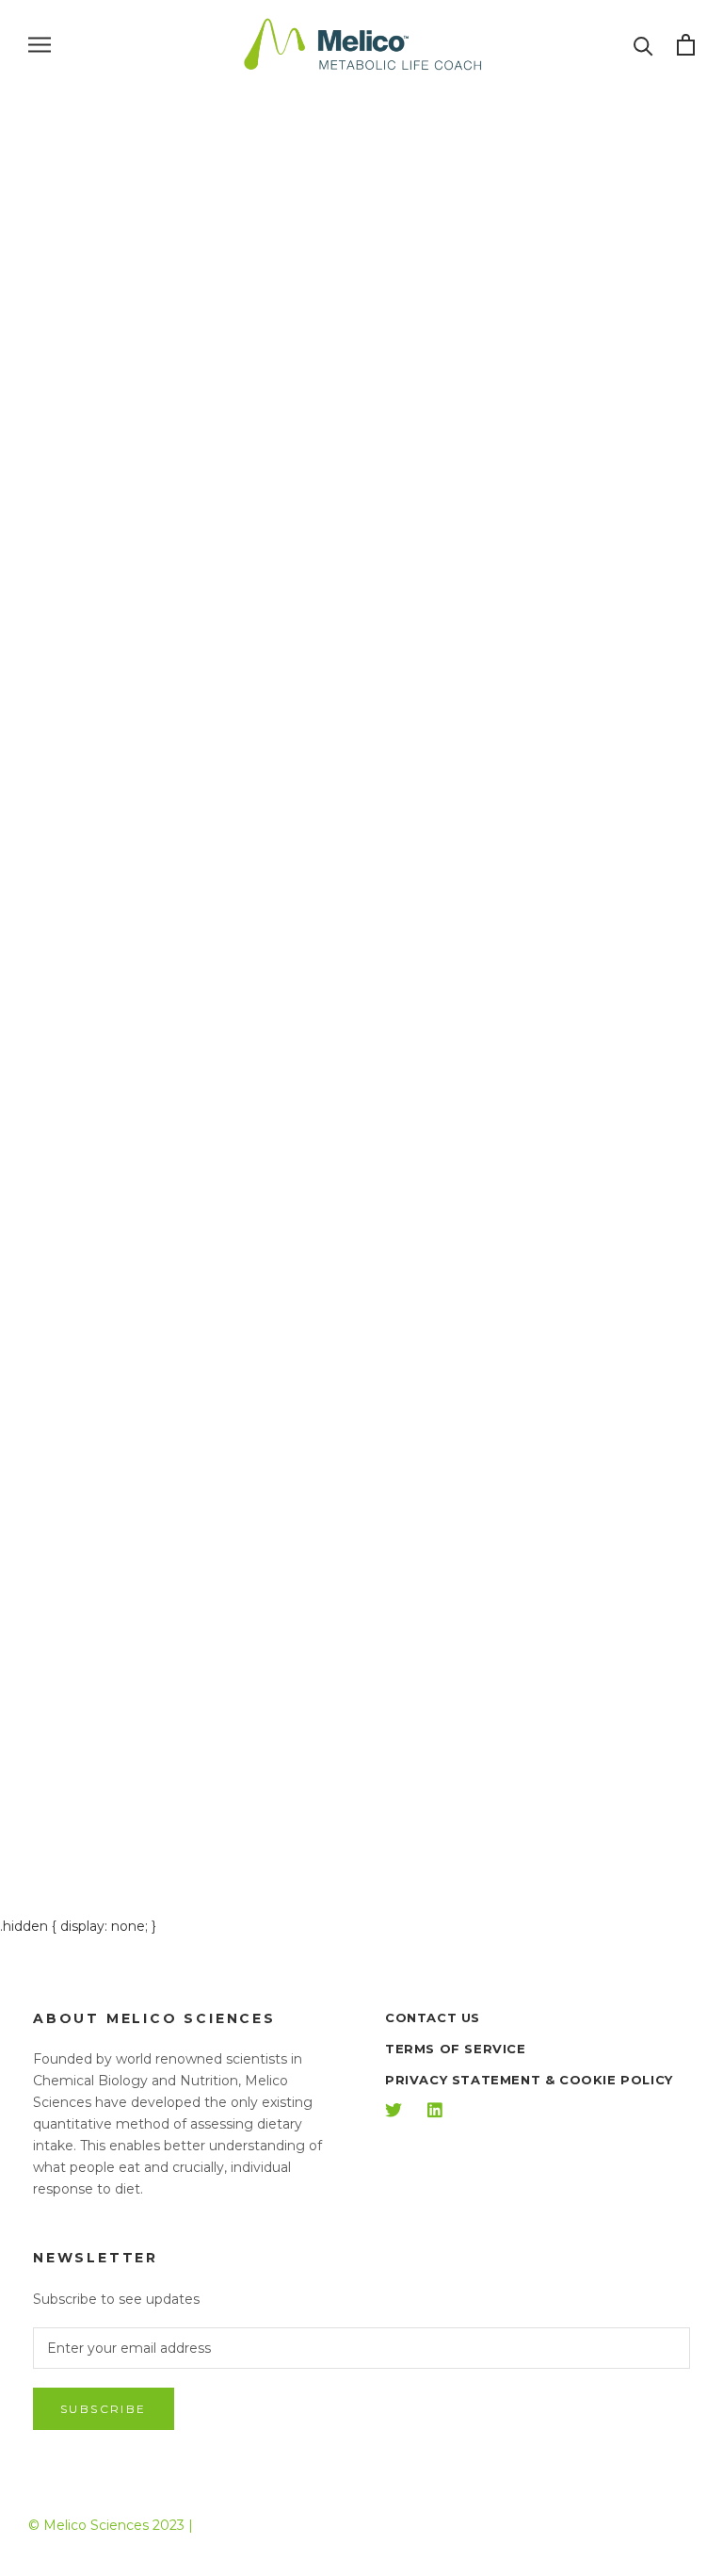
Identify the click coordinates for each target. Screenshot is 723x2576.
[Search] (643, 45)
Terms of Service (456, 2049)
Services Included (104, 1278)
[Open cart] (686, 45)
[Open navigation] (40, 45)
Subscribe (104, 2409)
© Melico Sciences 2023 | (111, 2525)
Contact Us (99, 1180)
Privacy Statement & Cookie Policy (529, 2080)
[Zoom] (683, 134)
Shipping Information (120, 1339)
